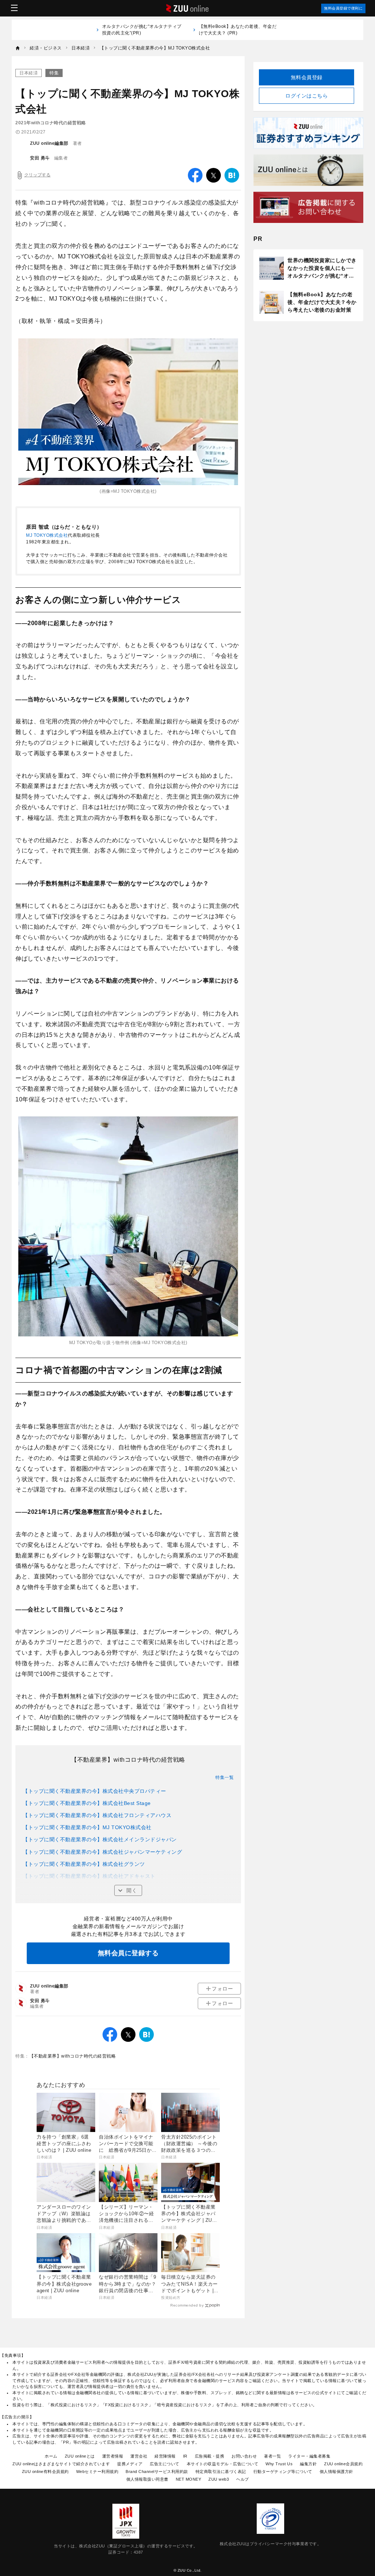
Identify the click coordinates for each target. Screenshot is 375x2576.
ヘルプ (243, 2479)
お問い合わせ (244, 2456)
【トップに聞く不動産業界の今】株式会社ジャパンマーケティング (102, 1852)
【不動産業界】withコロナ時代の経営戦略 (73, 2056)
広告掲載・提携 (210, 2456)
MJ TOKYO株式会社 (47, 535)
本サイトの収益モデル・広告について (223, 2464)
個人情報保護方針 (337, 2472)
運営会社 (139, 2456)
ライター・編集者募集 (309, 2456)
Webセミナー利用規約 (97, 2472)
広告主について (165, 2464)
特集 (54, 73)
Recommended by (187, 2305)
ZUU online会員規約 (343, 2464)
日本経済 (29, 73)
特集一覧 (224, 1777)
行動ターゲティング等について (283, 2472)
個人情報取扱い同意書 (147, 2479)
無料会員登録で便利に (343, 8)
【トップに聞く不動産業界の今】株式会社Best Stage (87, 1803)
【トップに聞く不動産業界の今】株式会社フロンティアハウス (97, 1815)
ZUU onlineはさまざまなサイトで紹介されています (61, 2464)
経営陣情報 (165, 2456)
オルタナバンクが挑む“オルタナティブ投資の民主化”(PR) (142, 30)
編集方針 (308, 2464)
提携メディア (130, 2464)
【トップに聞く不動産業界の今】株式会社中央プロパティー (94, 1791)
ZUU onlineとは (80, 2456)
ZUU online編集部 (49, 143)
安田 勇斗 (40, 158)
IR (185, 2456)
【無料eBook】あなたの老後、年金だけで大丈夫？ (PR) (238, 30)
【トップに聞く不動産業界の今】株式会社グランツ (84, 1864)
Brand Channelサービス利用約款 (157, 2472)
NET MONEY (189, 2479)
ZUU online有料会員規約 (45, 2472)
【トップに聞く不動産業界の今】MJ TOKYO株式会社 (87, 1827)
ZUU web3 (219, 2479)
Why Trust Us (279, 2464)
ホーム (51, 2456)
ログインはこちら (307, 96)
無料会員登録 (307, 77)
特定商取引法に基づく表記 (221, 2472)
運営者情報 (113, 2456)
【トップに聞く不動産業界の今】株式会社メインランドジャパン (100, 1839)
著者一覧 (272, 2456)
